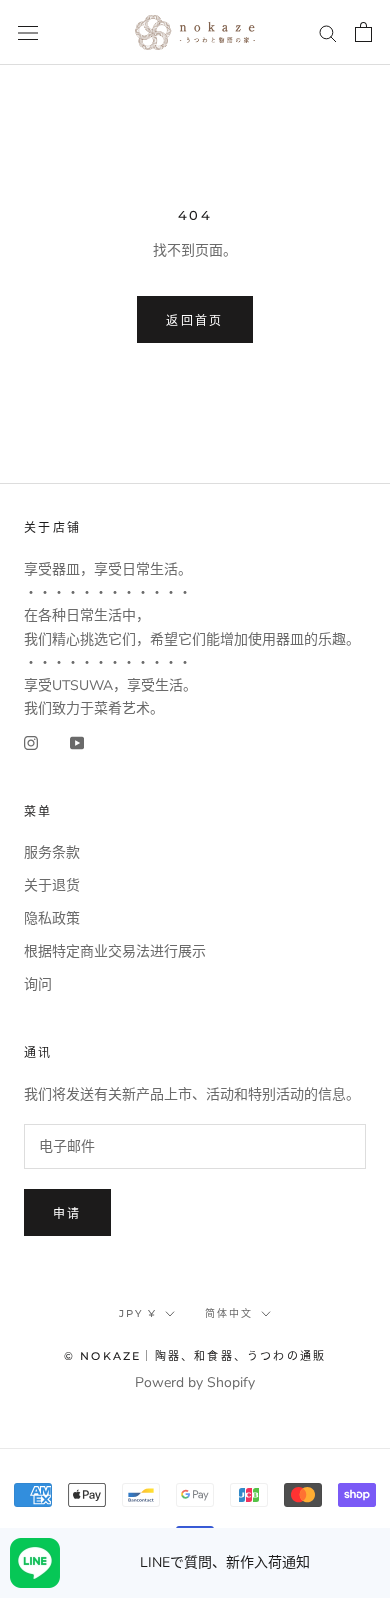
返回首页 (195, 320)
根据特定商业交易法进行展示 (115, 951)
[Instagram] (31, 742)
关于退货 (52, 885)
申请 (67, 1213)
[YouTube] (77, 742)
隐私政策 (52, 918)
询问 (38, 984)
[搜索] (328, 32)
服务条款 (52, 852)
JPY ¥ (138, 1313)
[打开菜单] (28, 32)
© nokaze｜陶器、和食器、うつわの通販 (195, 1356)
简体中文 (229, 1313)
